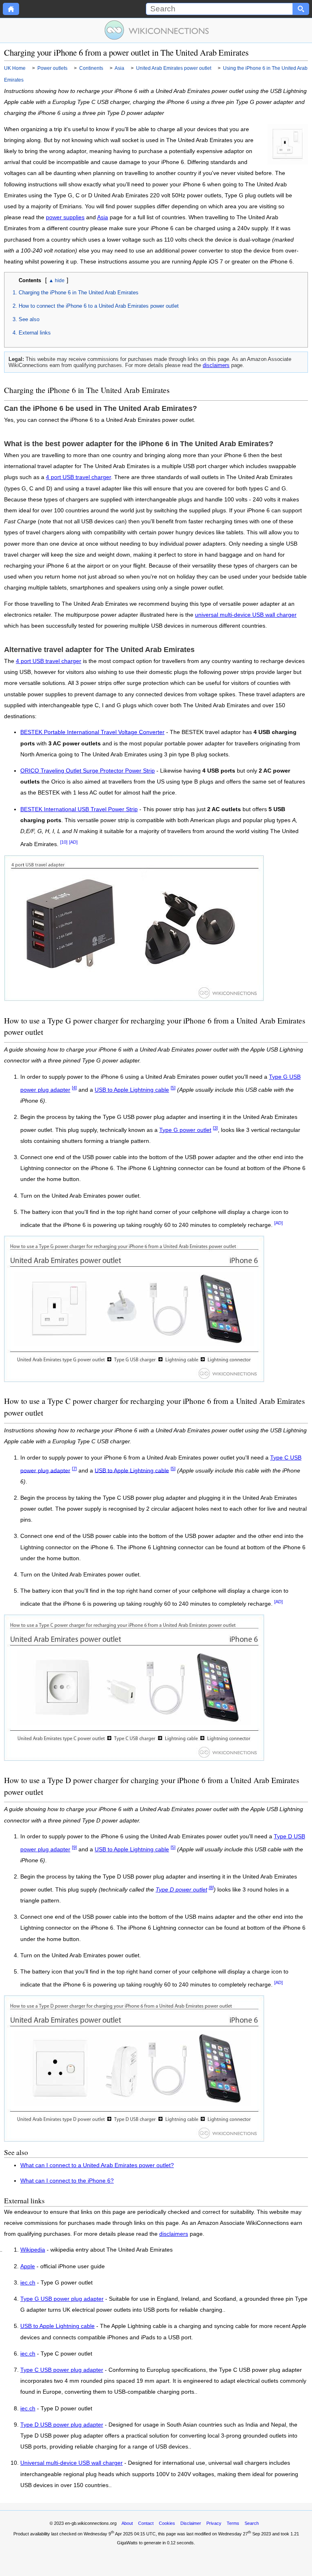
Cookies (167, 2523)
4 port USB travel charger (78, 477)
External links (35, 333)
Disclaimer (191, 2523)
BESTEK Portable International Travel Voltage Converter (92, 732)
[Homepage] (11, 9)
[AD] (73, 842)
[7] (74, 1468)
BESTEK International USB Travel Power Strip (79, 809)
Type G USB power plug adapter (62, 2299)
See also (29, 319)
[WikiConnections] (156, 30)
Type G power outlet (185, 1130)
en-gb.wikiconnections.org (91, 2523)
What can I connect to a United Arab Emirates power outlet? (97, 2165)
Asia (103, 217)
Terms (233, 2523)
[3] (215, 1128)
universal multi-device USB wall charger (246, 615)
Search (252, 2523)
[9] (74, 1847)
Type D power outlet (181, 1890)
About (127, 2523)
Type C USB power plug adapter (62, 2370)
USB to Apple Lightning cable (132, 1090)
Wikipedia (33, 2250)
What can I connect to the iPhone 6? (67, 2181)
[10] (64, 842)
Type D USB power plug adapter (62, 2425)
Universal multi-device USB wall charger (71, 2463)
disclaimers (216, 365)
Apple (28, 2267)
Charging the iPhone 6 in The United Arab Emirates (79, 293)
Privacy (214, 2523)
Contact (146, 2523)
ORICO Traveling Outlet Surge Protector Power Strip (88, 771)
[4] (74, 1088)
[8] (211, 1887)
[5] (173, 1088)
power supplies (65, 217)
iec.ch (28, 2283)
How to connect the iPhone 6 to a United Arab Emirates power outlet (99, 306)
